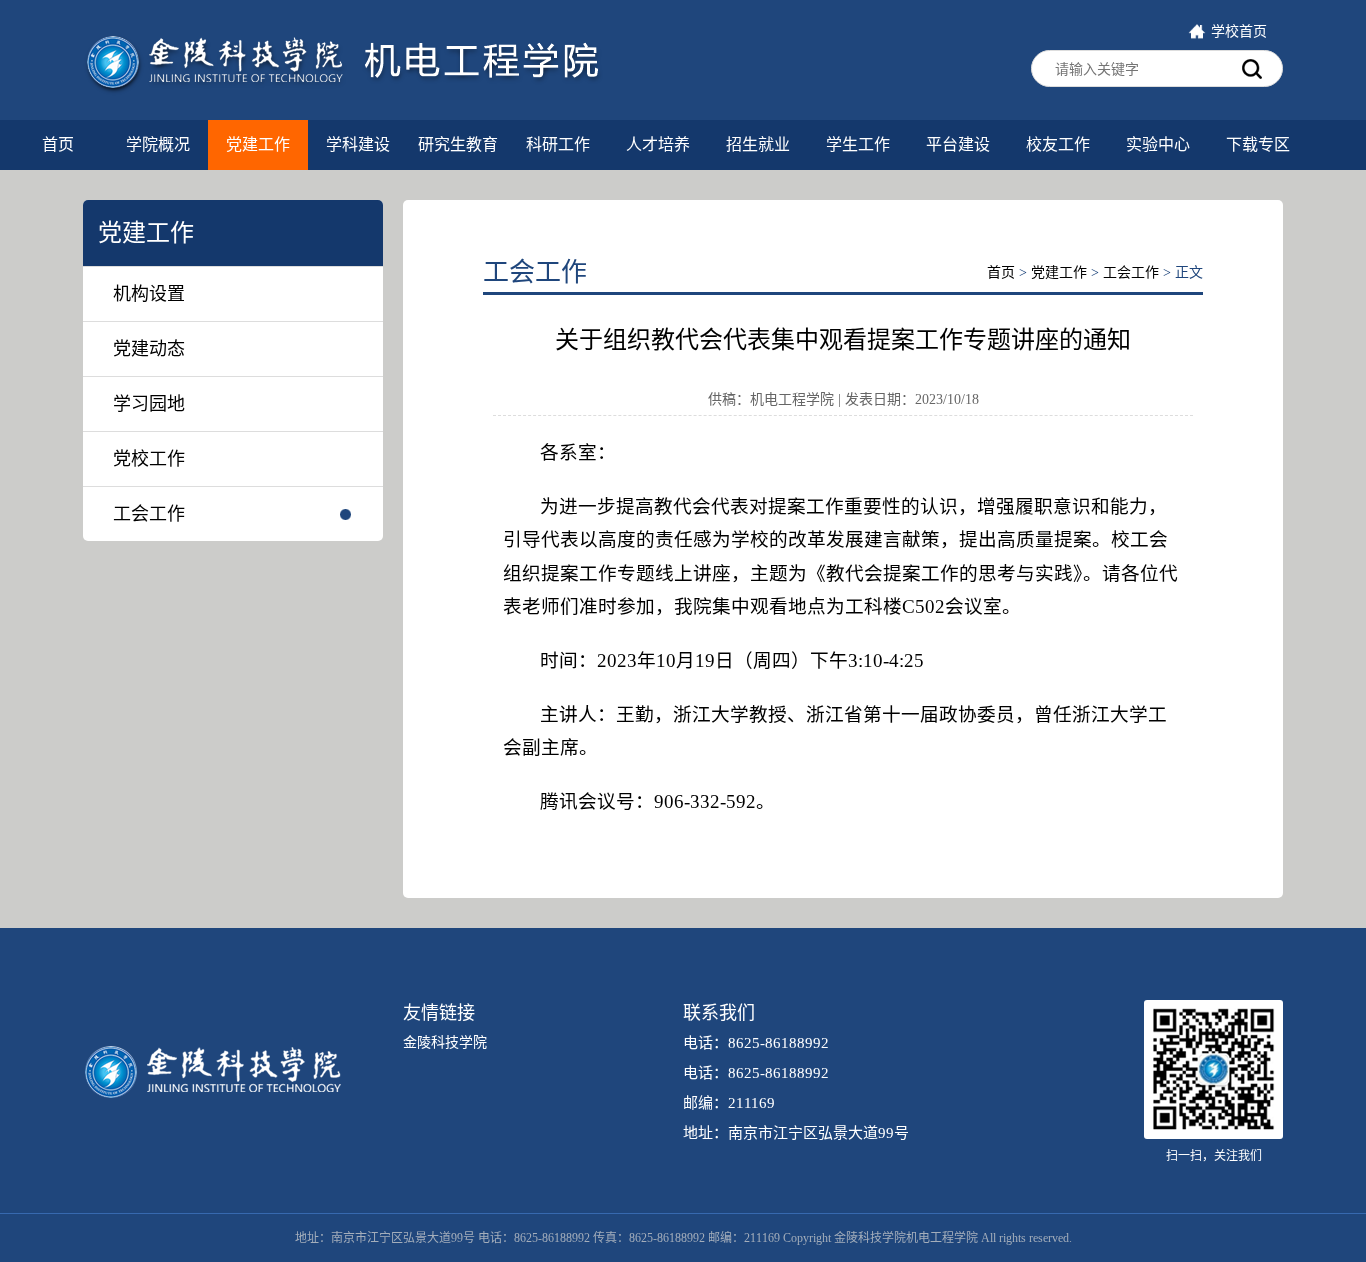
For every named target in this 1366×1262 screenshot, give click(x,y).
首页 (58, 144)
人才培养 (658, 144)
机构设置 (149, 294)
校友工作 (1058, 144)
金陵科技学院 (445, 1042)
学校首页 (1239, 31)
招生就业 (758, 144)
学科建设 (358, 144)
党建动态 (149, 349)
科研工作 (558, 144)
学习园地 (149, 404)
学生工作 (858, 144)
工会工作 (149, 514)
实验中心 (1158, 144)
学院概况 (158, 144)
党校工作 (149, 459)
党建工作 (258, 144)
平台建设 (958, 144)
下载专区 (1258, 144)
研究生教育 (458, 144)
